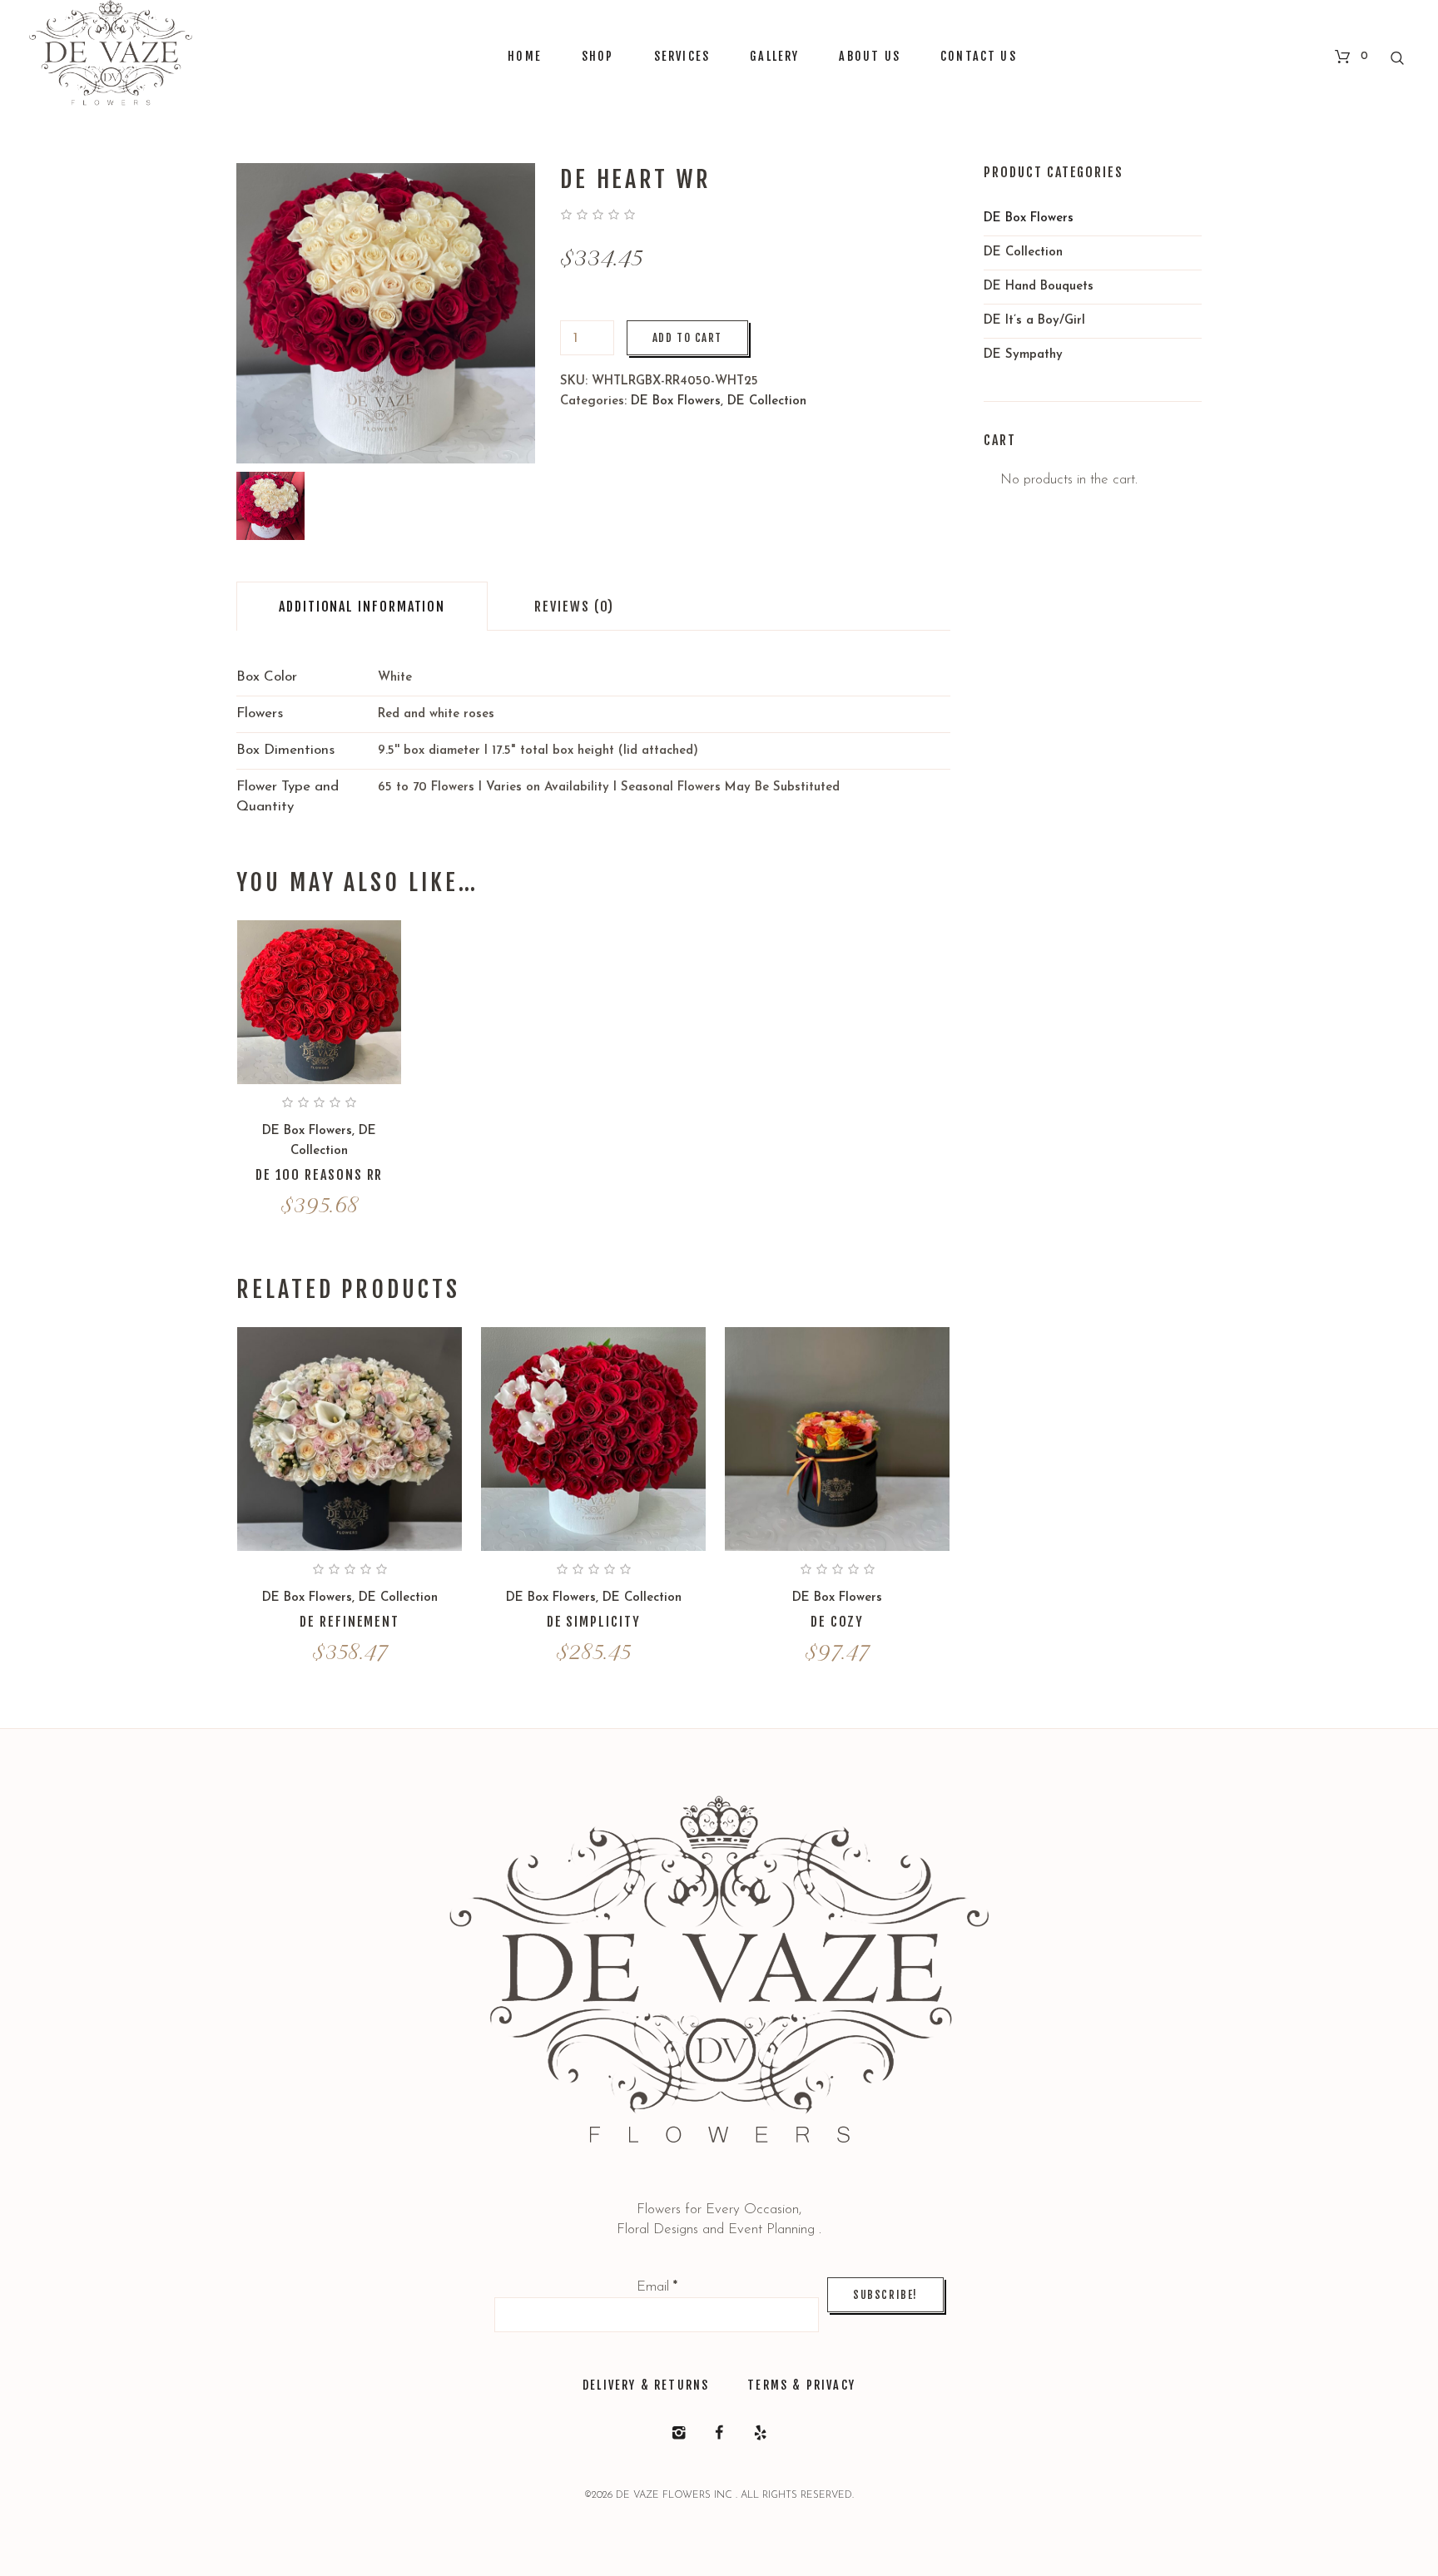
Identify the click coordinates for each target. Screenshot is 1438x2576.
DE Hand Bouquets (1039, 287)
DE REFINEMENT (350, 1622)
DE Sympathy (1023, 355)
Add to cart (687, 338)
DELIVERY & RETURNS (646, 2385)
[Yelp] (760, 2433)
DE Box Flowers (676, 401)
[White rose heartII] (270, 506)
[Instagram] (678, 2433)
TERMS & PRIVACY (801, 2385)
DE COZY (837, 1622)
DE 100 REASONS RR (320, 1175)
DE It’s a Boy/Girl (1034, 321)
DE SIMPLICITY (594, 1622)
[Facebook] (719, 2433)
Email (657, 2287)
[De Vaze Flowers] (719, 1981)
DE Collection (767, 401)
